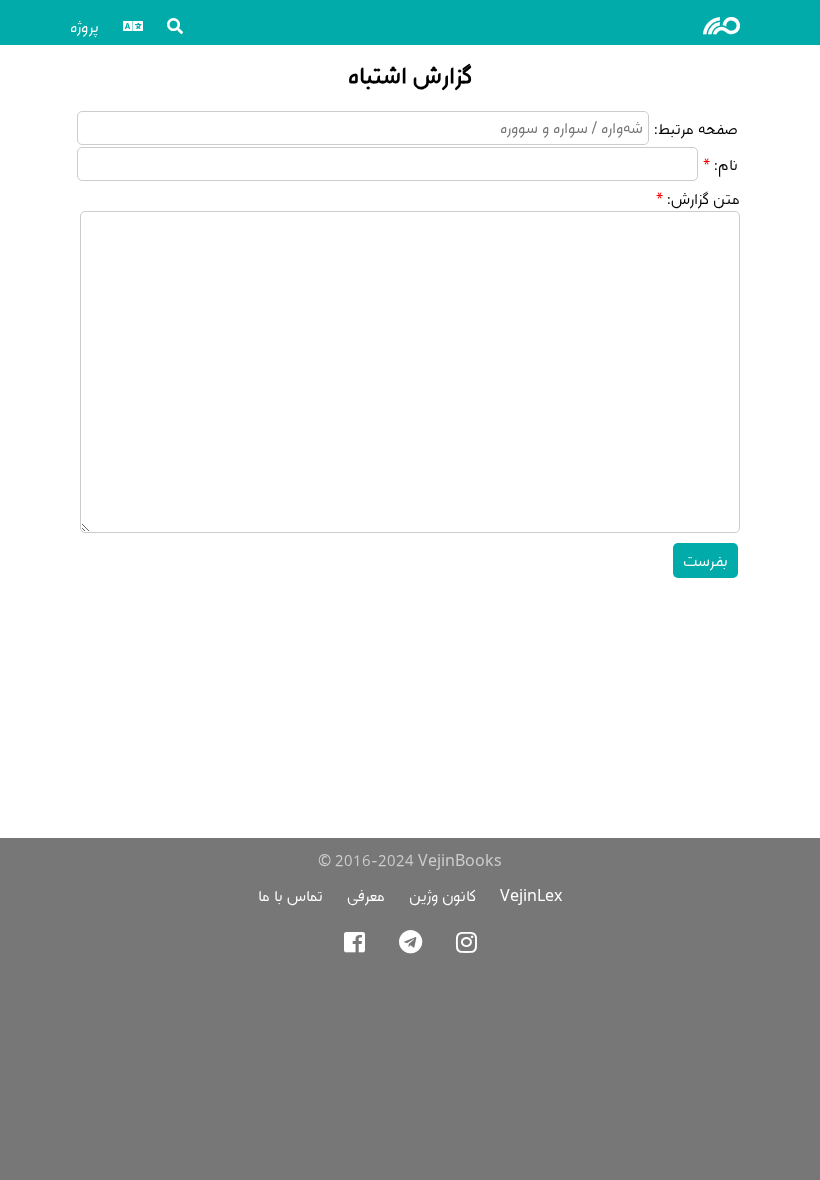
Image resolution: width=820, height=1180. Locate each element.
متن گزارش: (703, 198)
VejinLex (531, 895)
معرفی (366, 895)
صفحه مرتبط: (696, 128)
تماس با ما (290, 895)
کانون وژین (442, 895)
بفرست (705, 560)
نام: (726, 164)
